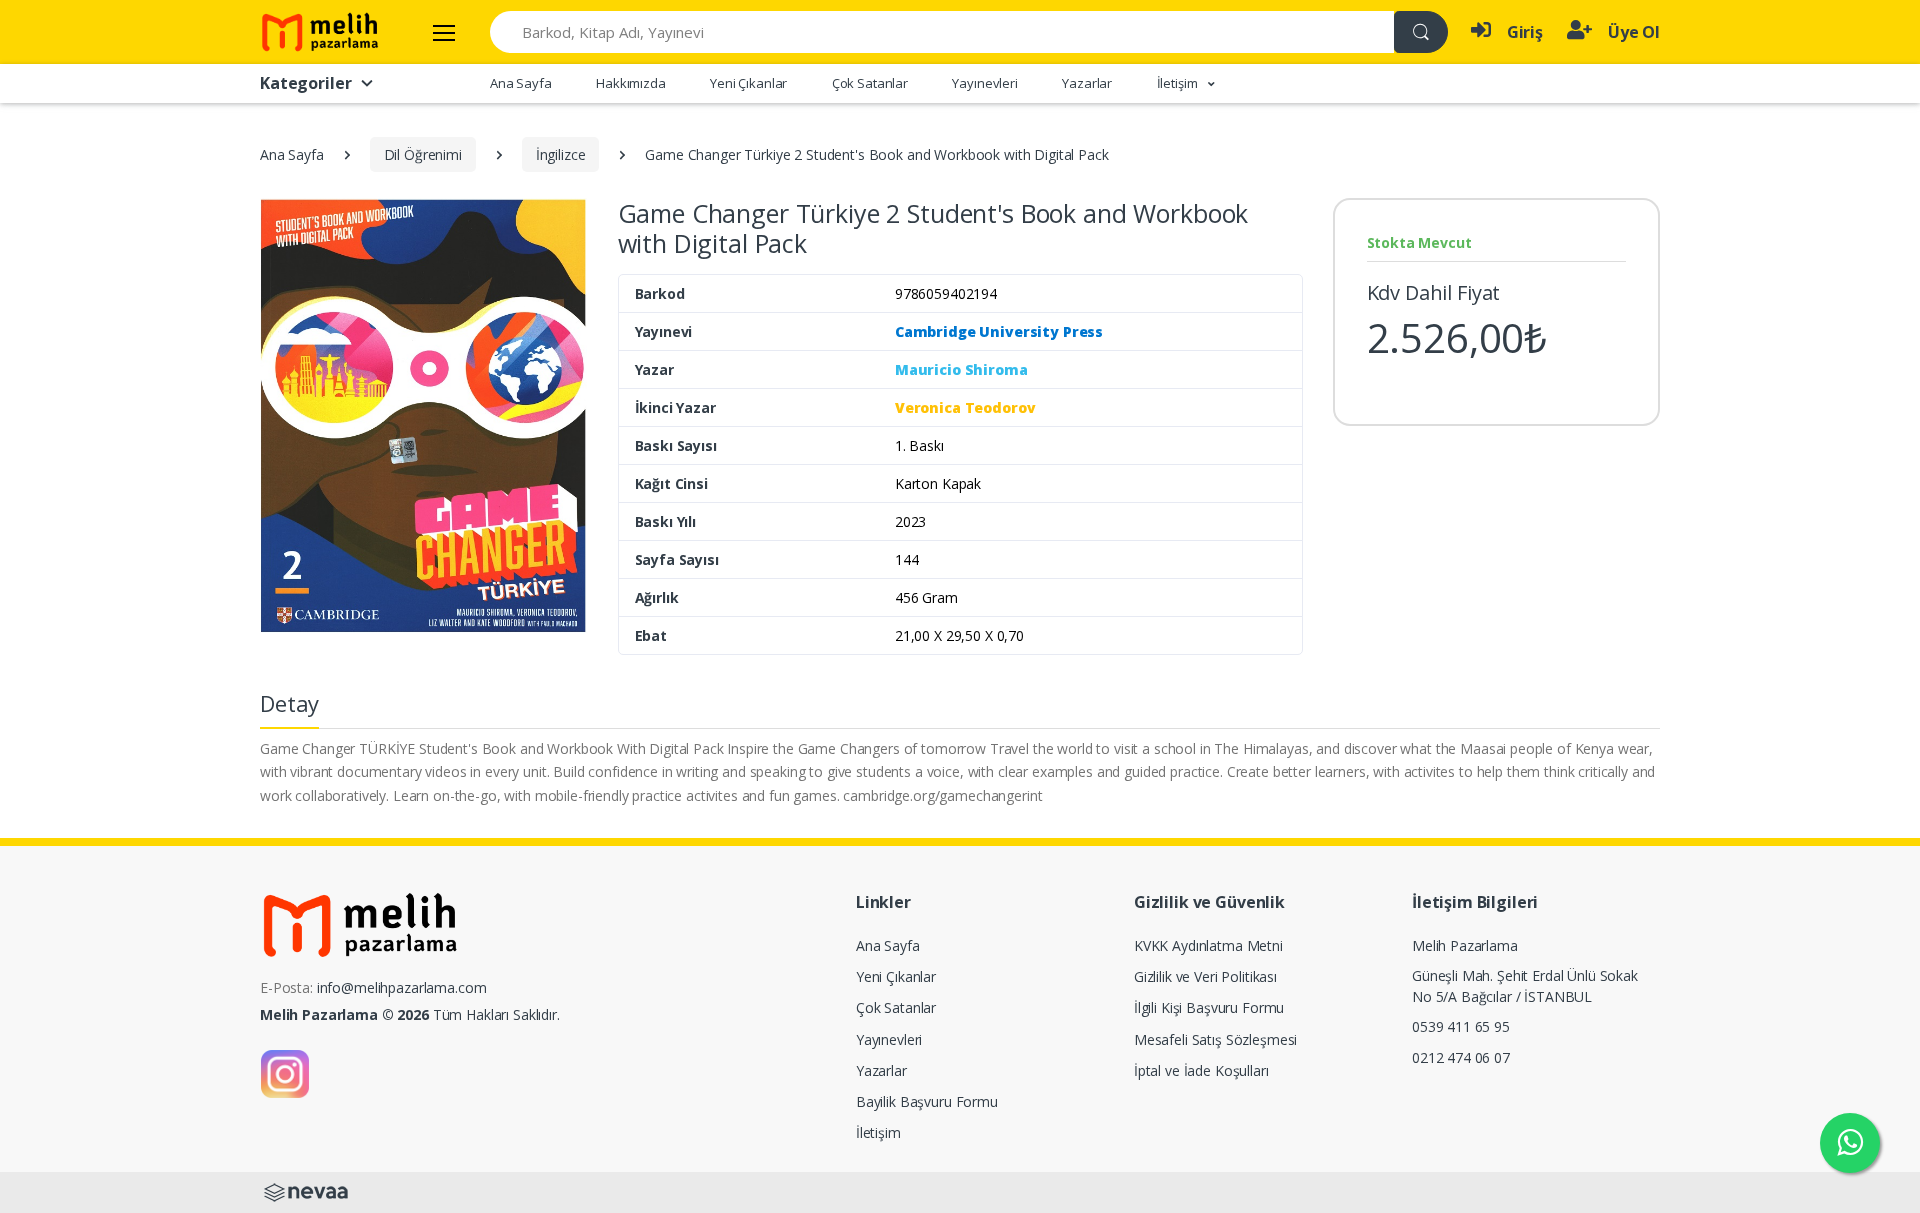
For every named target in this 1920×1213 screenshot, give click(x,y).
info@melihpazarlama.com (402, 987)
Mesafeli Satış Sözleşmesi (1215, 1039)
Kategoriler (305, 83)
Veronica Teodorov (965, 407)
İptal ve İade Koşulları (1201, 1070)
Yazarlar (1087, 83)
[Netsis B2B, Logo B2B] (306, 1191)
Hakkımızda (631, 83)
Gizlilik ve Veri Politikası (1205, 976)
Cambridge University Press (999, 331)
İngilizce (561, 154)
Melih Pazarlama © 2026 (344, 1014)
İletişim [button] (1179, 83)
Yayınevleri (984, 83)
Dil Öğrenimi (423, 154)
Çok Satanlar (870, 83)
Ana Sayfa (521, 83)
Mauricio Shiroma (961, 369)
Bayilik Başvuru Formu (927, 1101)
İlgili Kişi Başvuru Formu (1209, 1007)
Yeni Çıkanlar (748, 83)
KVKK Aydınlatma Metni (1208, 945)
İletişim (878, 1132)
